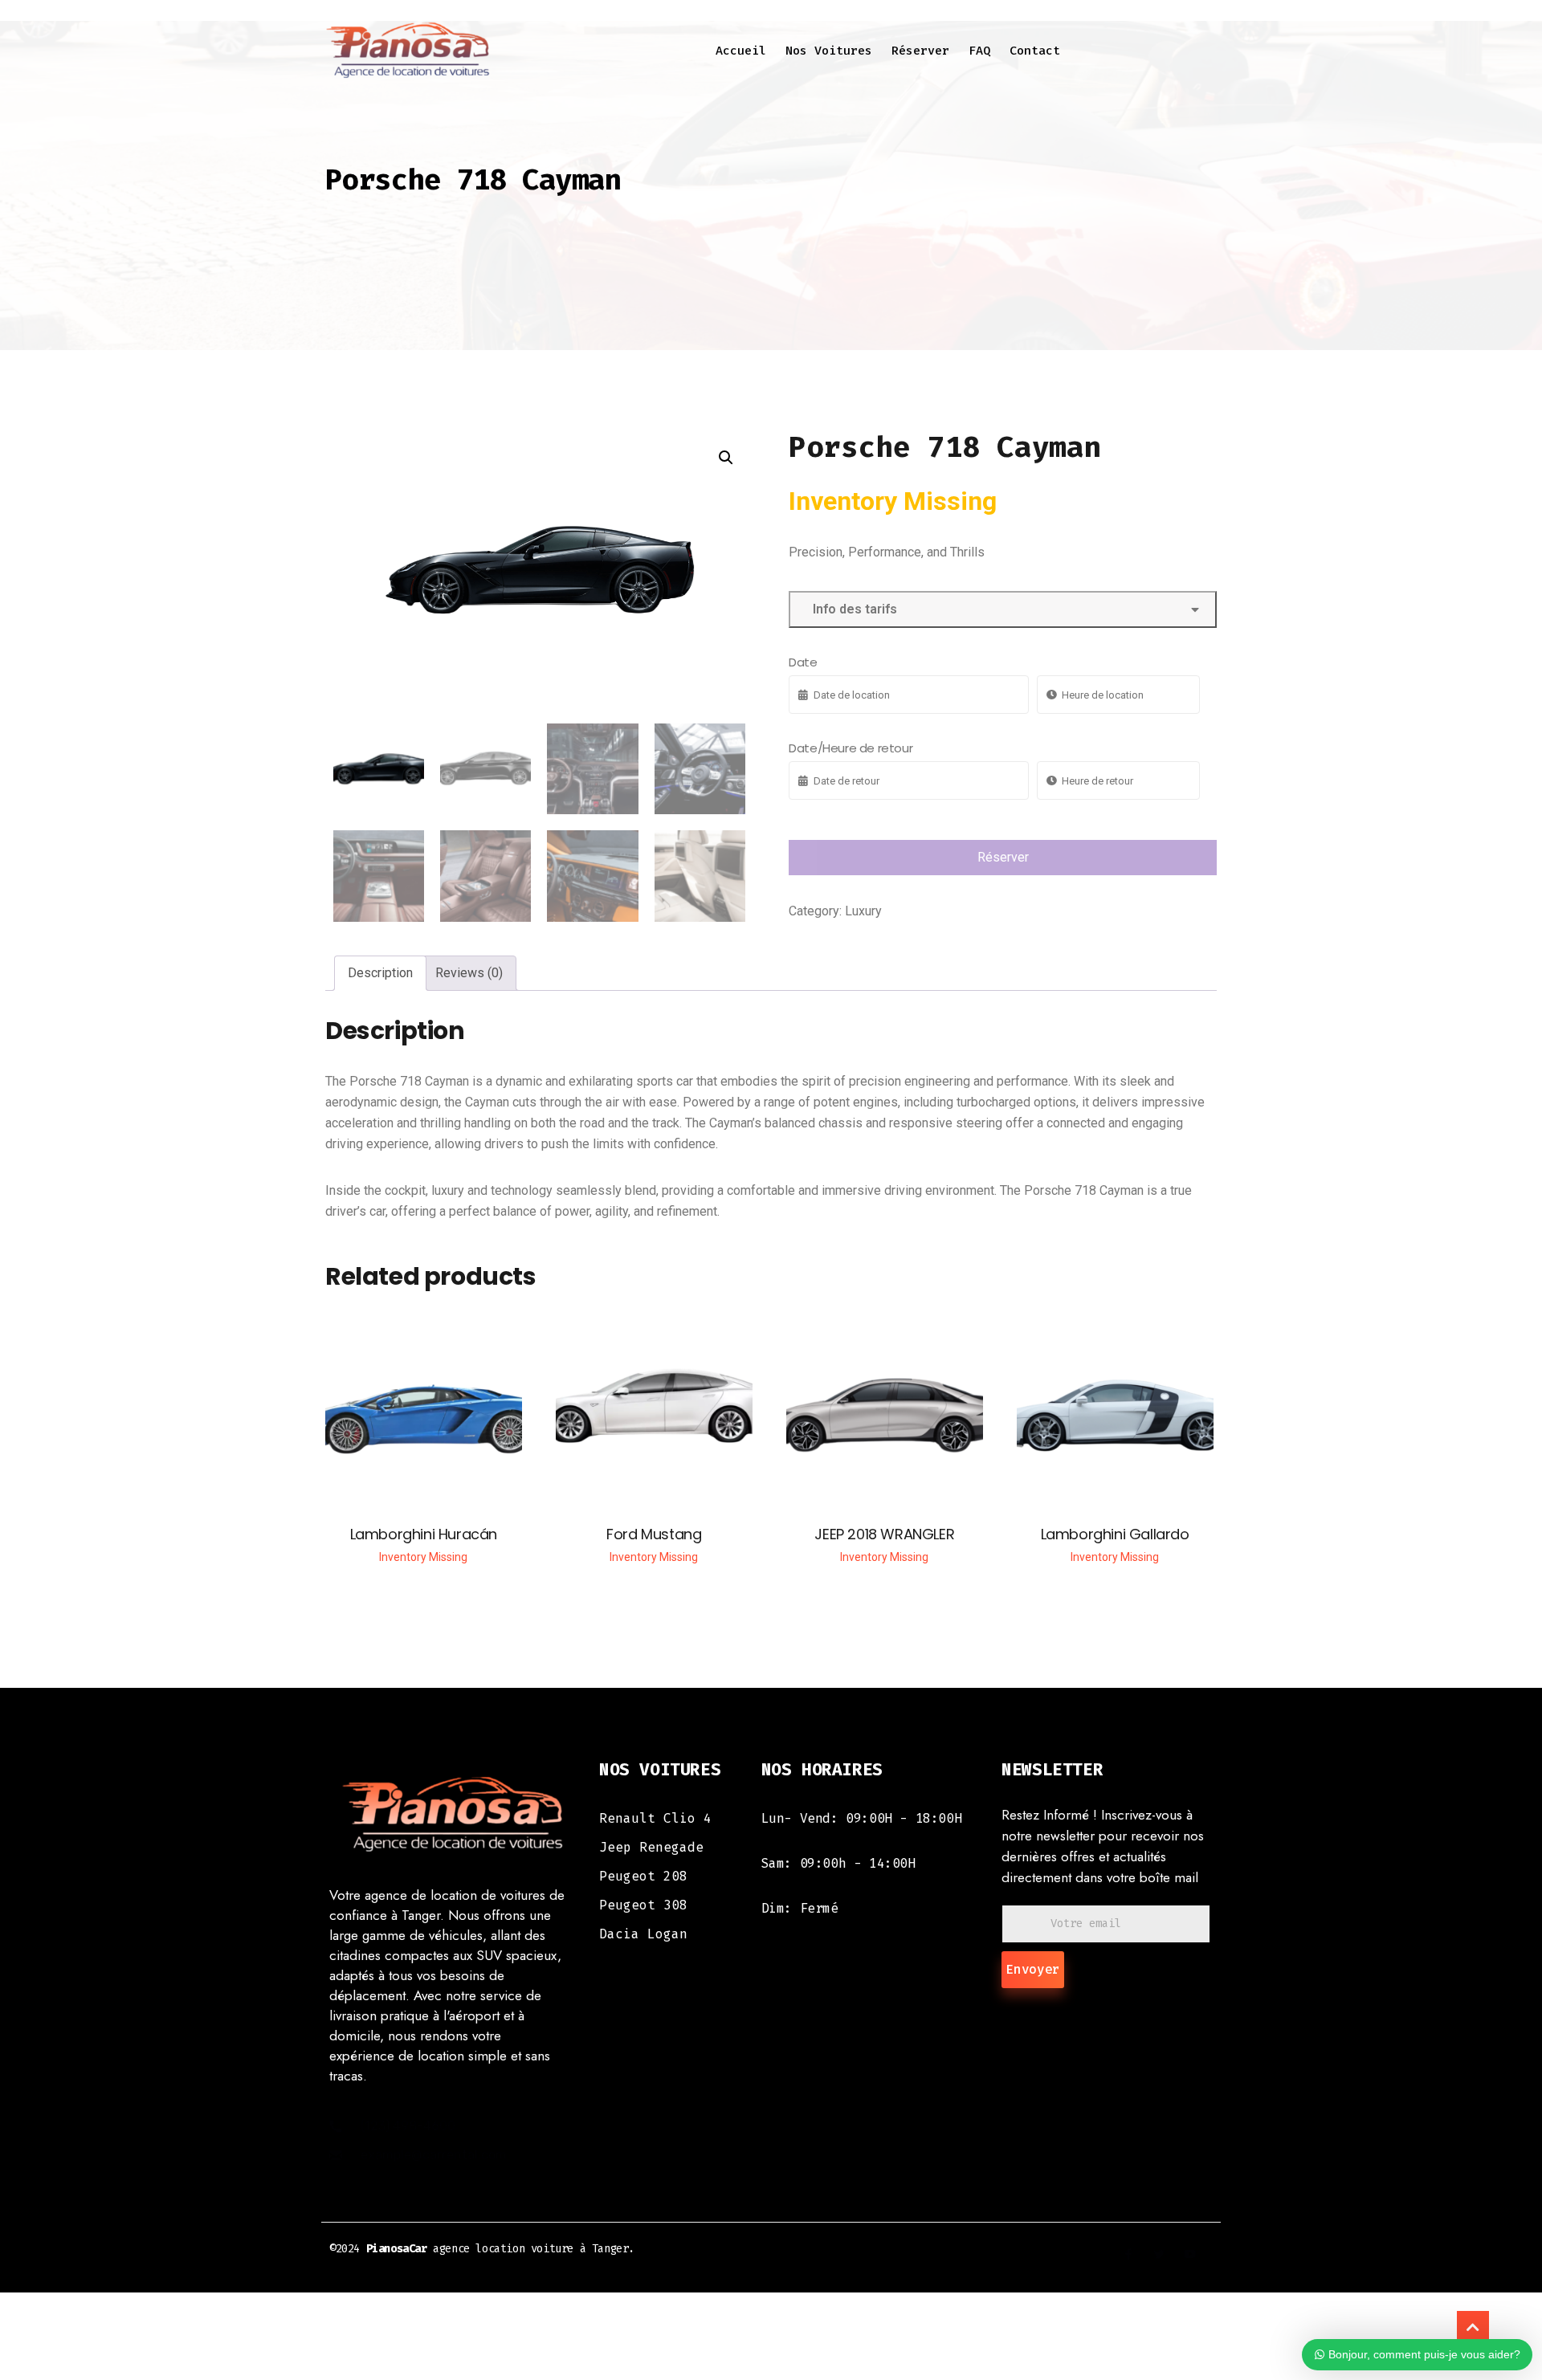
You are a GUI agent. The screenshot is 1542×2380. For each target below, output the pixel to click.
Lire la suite (424, 1416)
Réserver (920, 51)
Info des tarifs (852, 609)
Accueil (741, 51)
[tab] (380, 973)
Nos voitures (829, 51)
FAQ (979, 51)
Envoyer (1033, 1969)
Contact (1035, 51)
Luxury (863, 911)
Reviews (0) (469, 973)
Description (380, 973)
